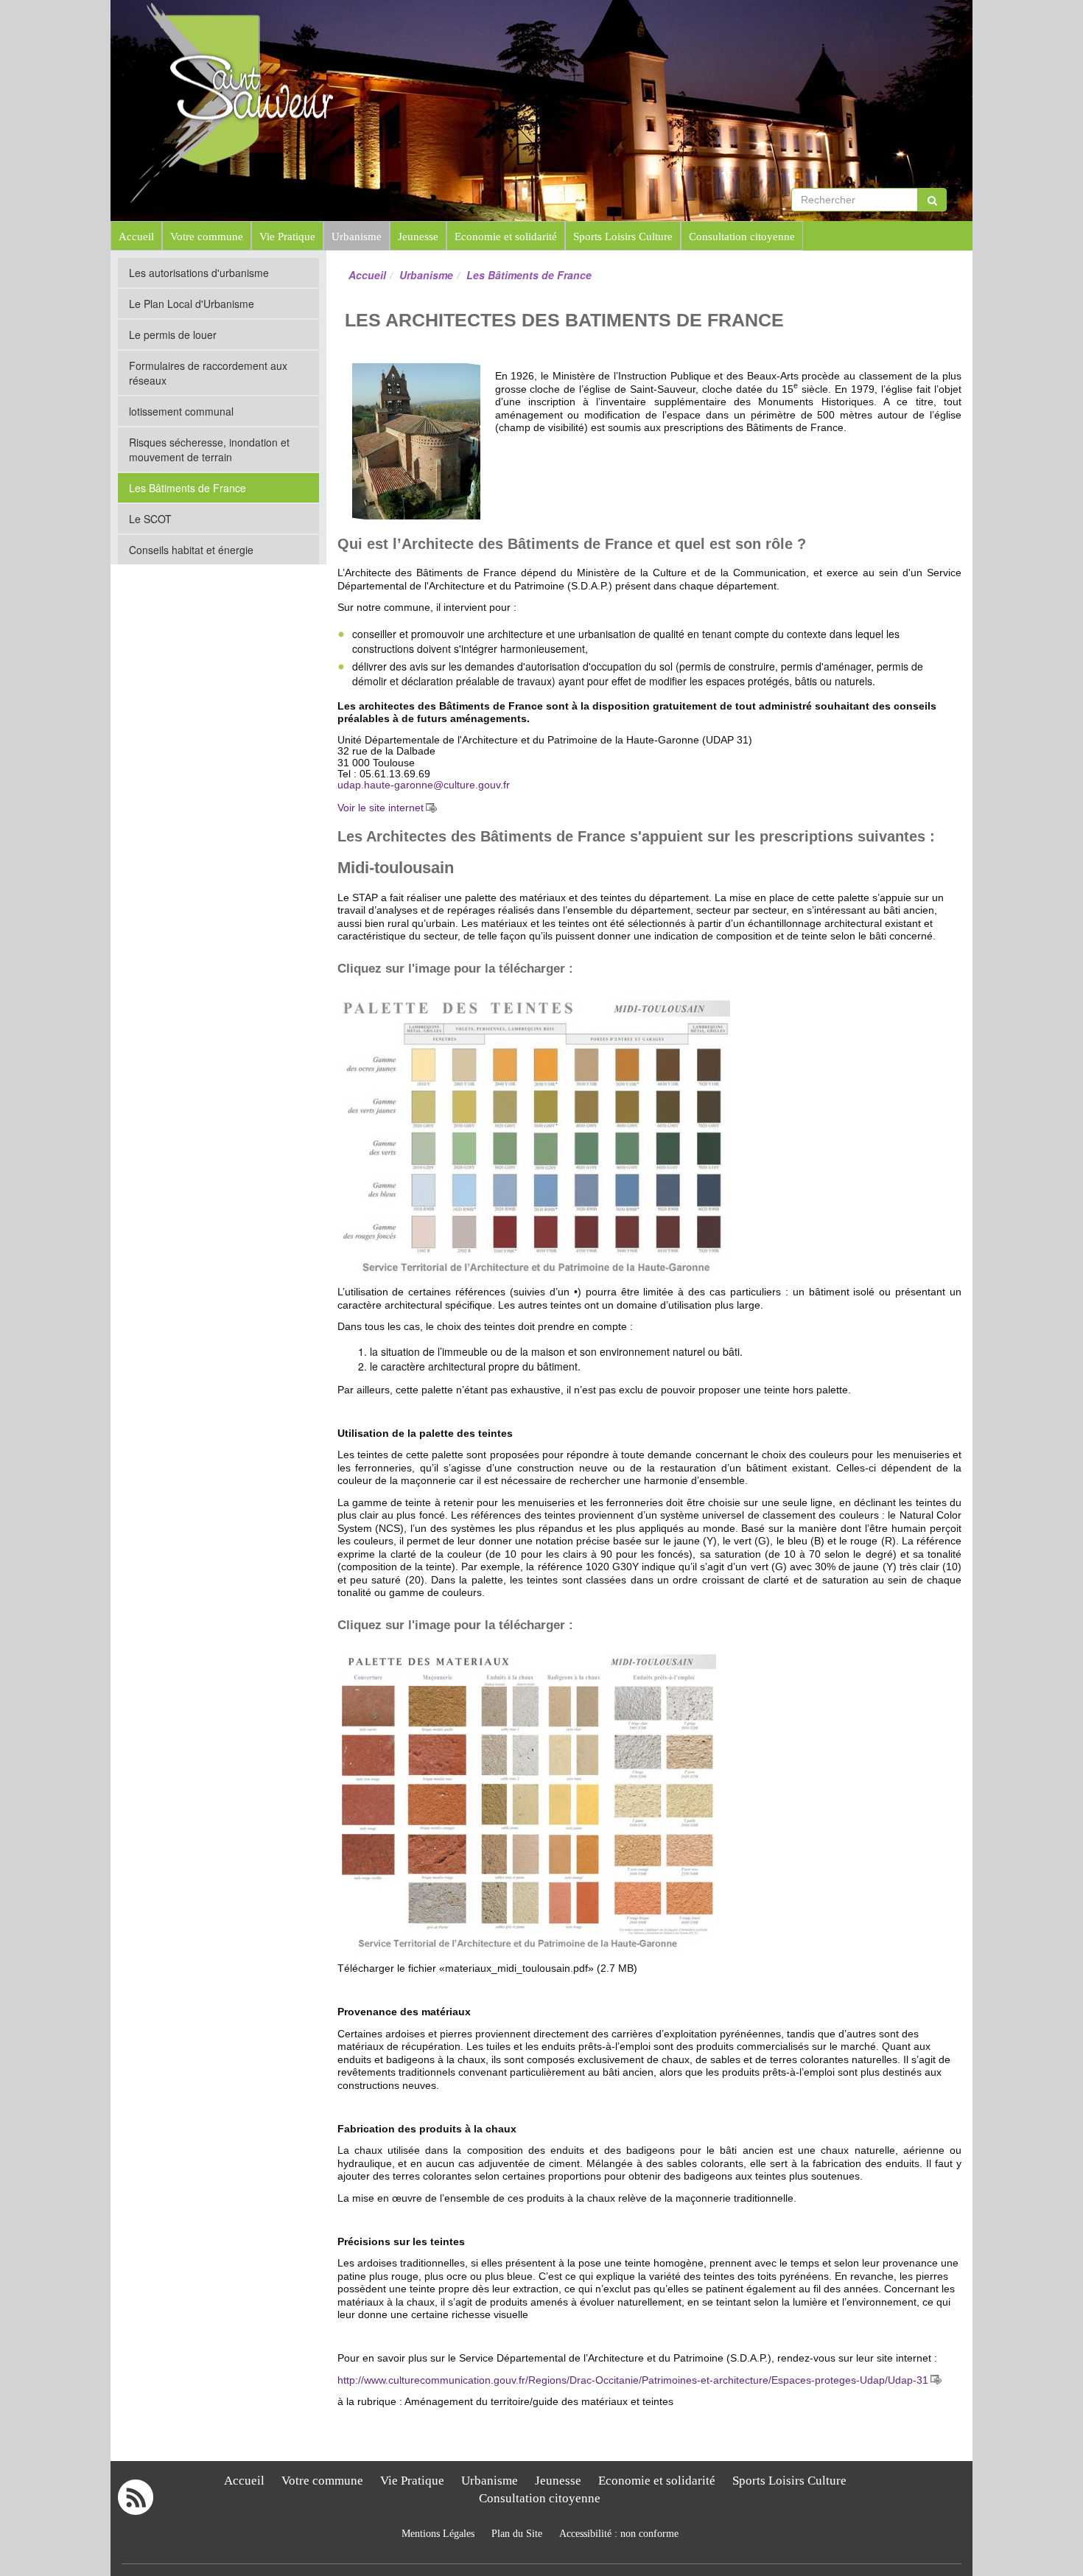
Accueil (136, 236)
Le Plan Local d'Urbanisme (192, 304)
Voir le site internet (381, 808)
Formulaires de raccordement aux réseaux (208, 373)
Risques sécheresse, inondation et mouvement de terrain (209, 449)
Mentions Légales (438, 2534)
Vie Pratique (287, 236)
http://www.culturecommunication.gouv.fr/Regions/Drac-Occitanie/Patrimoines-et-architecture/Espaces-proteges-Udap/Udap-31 (633, 2380)
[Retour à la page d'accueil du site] (193, 101)
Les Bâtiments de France (187, 488)
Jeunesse (418, 236)
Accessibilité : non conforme (619, 2534)
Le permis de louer (173, 335)
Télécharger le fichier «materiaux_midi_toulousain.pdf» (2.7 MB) (487, 1968)
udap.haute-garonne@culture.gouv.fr (424, 785)
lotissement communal (181, 411)
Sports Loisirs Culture (623, 236)
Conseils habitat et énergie (191, 550)
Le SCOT (150, 519)
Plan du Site (517, 2534)
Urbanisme (357, 236)
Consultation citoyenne (742, 236)
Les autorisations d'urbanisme (199, 273)
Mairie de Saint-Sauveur (469, 29)
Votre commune (207, 236)
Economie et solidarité (506, 236)
